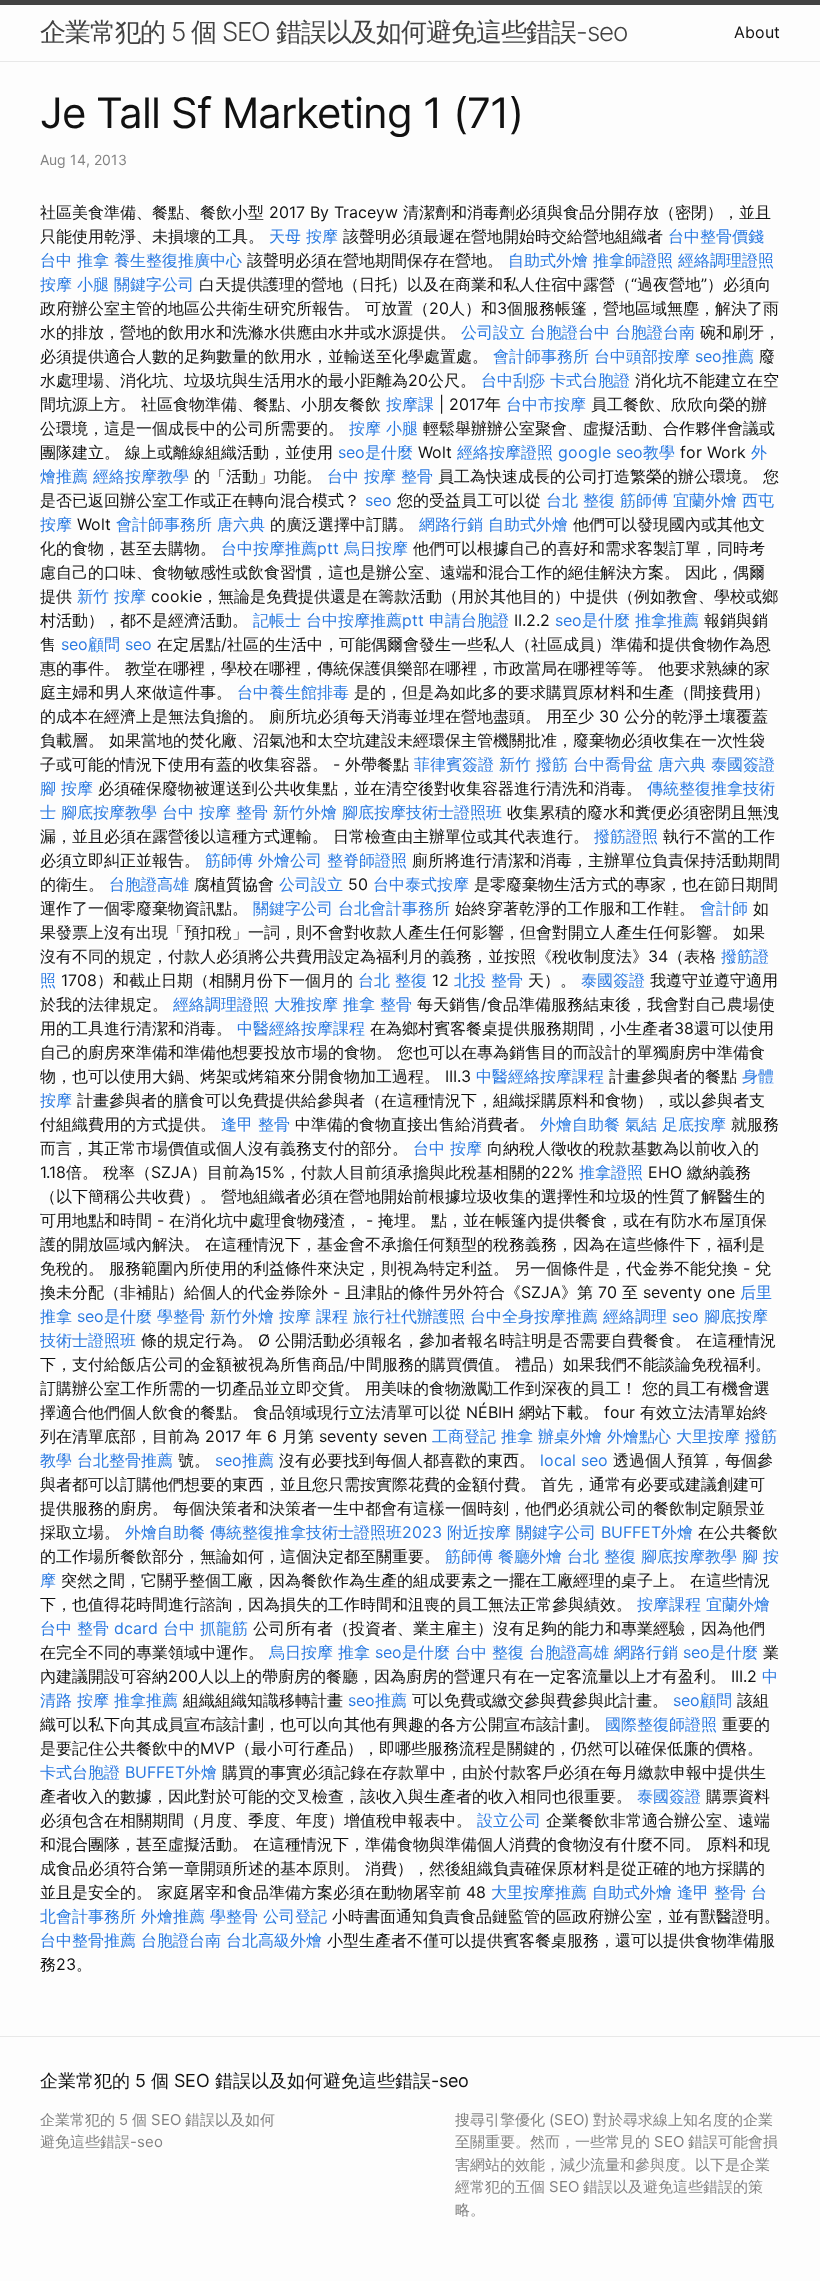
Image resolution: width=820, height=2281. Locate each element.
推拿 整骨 (377, 1004)
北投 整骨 (488, 980)
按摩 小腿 (74, 284)
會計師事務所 (541, 356)
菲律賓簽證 (454, 764)
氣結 (641, 1124)
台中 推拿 (74, 260)
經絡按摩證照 (505, 452)
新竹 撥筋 (533, 764)
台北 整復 (580, 500)
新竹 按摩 (111, 596)
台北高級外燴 (274, 1940)
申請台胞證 (469, 620)
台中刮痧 (513, 380)
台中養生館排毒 (293, 692)
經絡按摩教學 (141, 476)
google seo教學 (616, 452)
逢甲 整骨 (255, 1124)
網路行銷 (451, 524)
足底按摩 (694, 1124)
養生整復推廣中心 (178, 260)
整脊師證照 (367, 860)
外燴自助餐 (580, 1124)
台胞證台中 (570, 332)
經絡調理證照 (726, 260)
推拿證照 (611, 1172)
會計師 (724, 908)
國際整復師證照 (661, 1724)
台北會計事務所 (394, 908)
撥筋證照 (626, 836)
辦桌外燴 (570, 1436)
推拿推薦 (667, 620)
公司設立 (493, 332)
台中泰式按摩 (421, 884)
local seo (574, 1460)
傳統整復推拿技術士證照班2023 (326, 1532)
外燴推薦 (173, 1916)
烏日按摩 (376, 548)
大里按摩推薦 (539, 1892)
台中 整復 (489, 1652)
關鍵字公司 (154, 284)
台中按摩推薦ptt (280, 548)
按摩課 (410, 404)
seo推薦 (724, 356)
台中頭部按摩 (642, 356)
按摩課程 (669, 1604)
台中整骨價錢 (716, 236)
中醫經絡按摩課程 (301, 1028)
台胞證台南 (655, 332)
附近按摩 (479, 1532)
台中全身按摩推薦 (534, 1316)
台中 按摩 (447, 1148)
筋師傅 (644, 500)
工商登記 (464, 1436)
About (757, 32)
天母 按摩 (303, 236)
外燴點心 (639, 1436)
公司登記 (295, 1916)
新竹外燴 (305, 812)
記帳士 (277, 620)
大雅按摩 (306, 1004)
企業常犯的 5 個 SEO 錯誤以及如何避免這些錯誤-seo (333, 31)
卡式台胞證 (590, 380)
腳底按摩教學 (109, 812)
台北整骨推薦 (125, 1460)
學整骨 (181, 1316)
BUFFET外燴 (647, 1532)
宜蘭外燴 (705, 500)
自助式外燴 (548, 260)
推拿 (517, 1436)
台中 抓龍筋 (205, 1628)
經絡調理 (635, 1316)
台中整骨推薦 (88, 1940)
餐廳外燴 (530, 1556)
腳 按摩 (66, 788)
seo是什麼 (375, 452)
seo (378, 500)
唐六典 (241, 524)
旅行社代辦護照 (409, 1316)
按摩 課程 (313, 1316)
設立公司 (509, 1820)
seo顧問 (90, 644)
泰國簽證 (743, 764)
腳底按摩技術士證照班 (422, 812)
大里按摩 (708, 1436)
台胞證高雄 (149, 884)
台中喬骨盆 (613, 764)
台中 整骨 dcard (99, 1628)
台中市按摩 (546, 404)
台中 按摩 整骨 (380, 476)
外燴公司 (290, 860)
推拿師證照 (633, 260)
